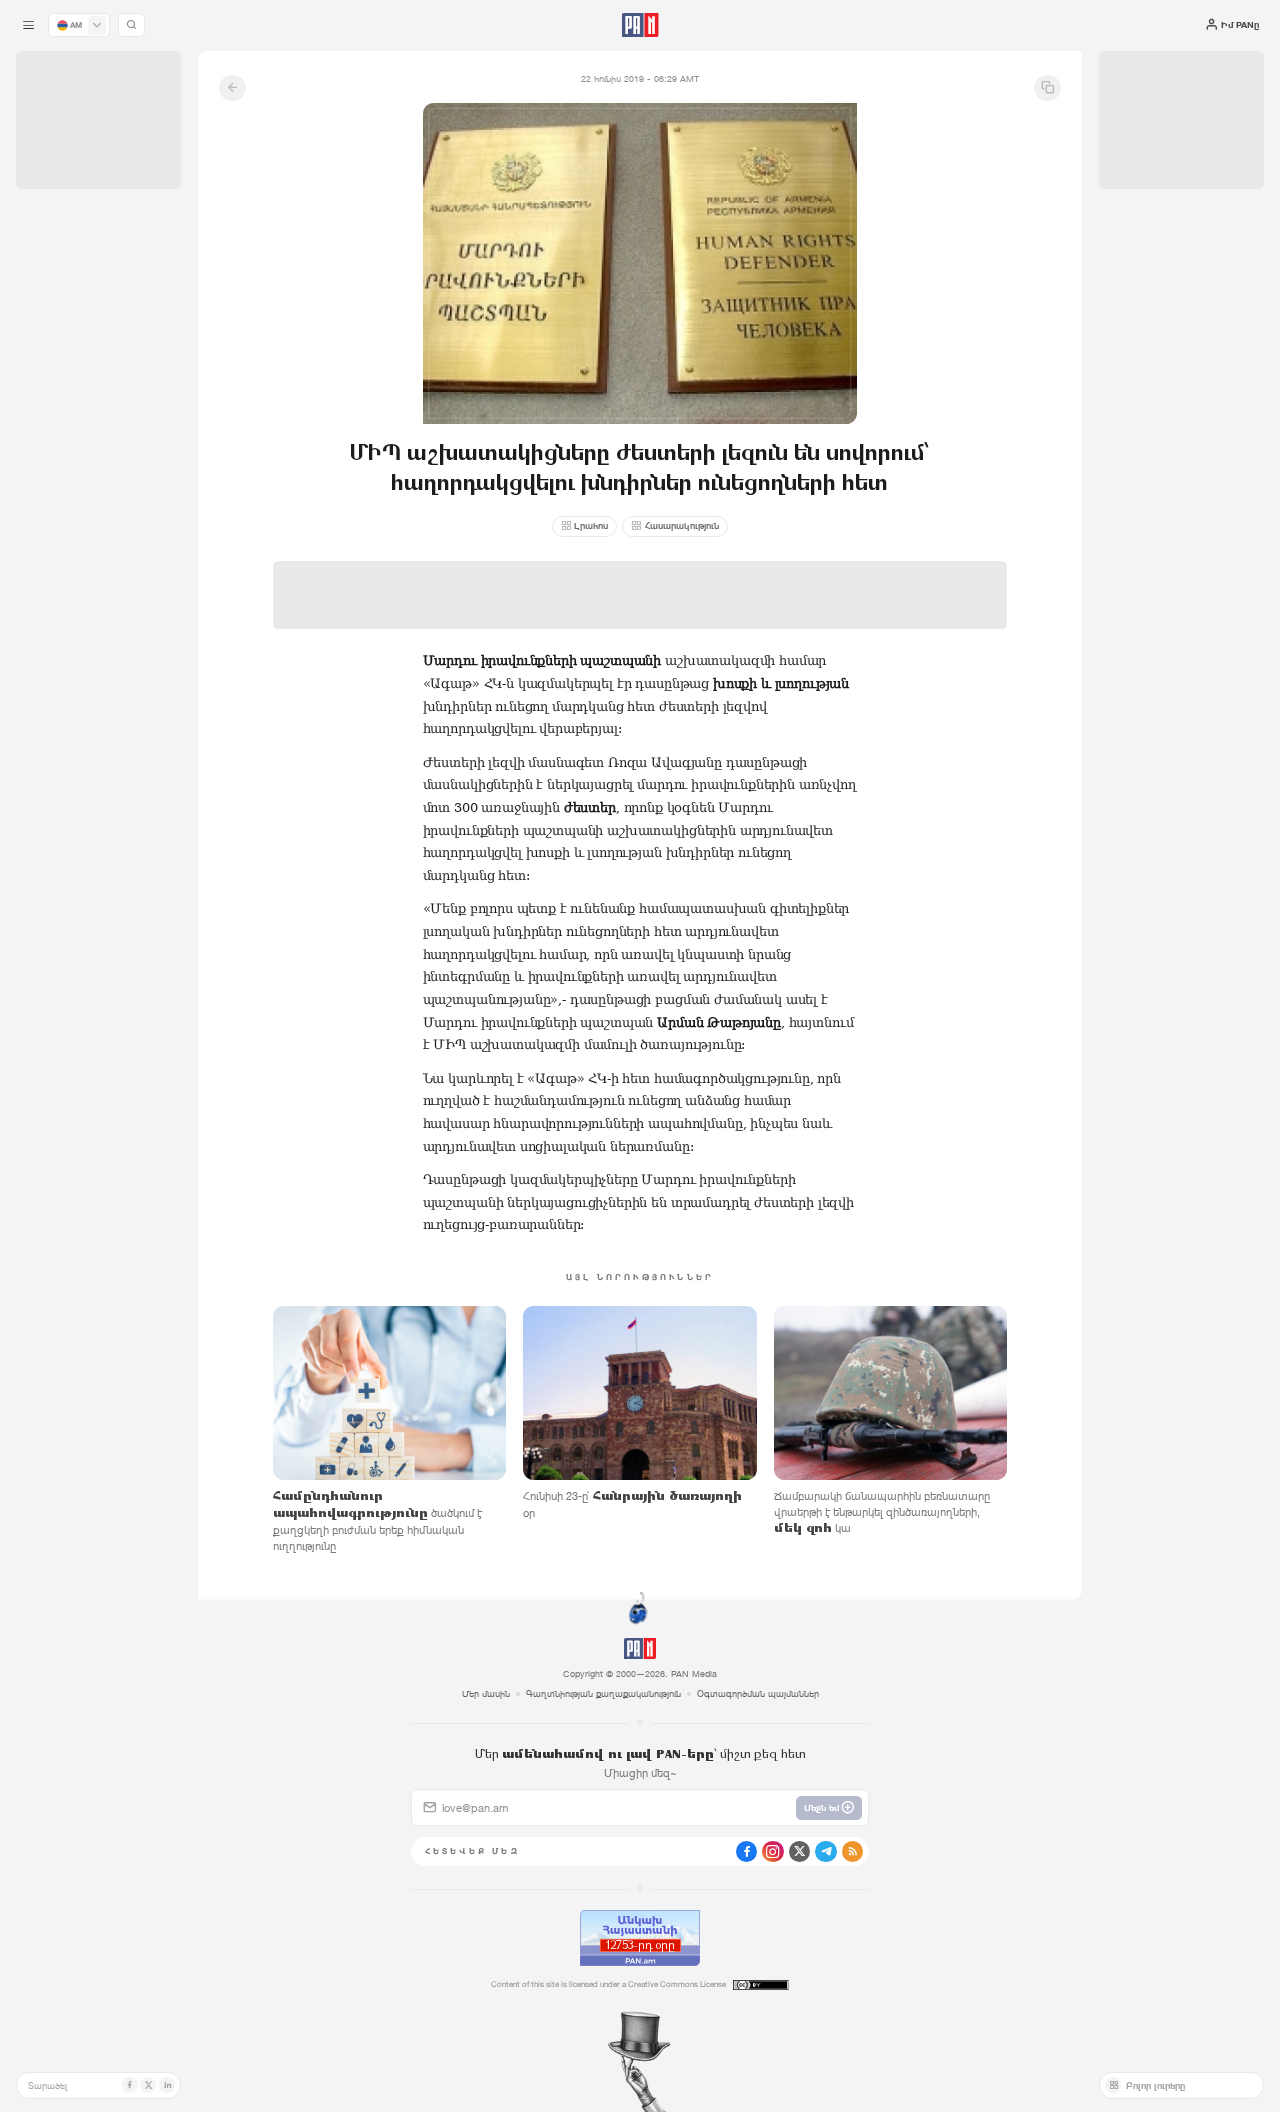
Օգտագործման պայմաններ (758, 1693)
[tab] (804, 435)
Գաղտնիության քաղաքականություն (603, 1693)
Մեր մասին (486, 1693)
